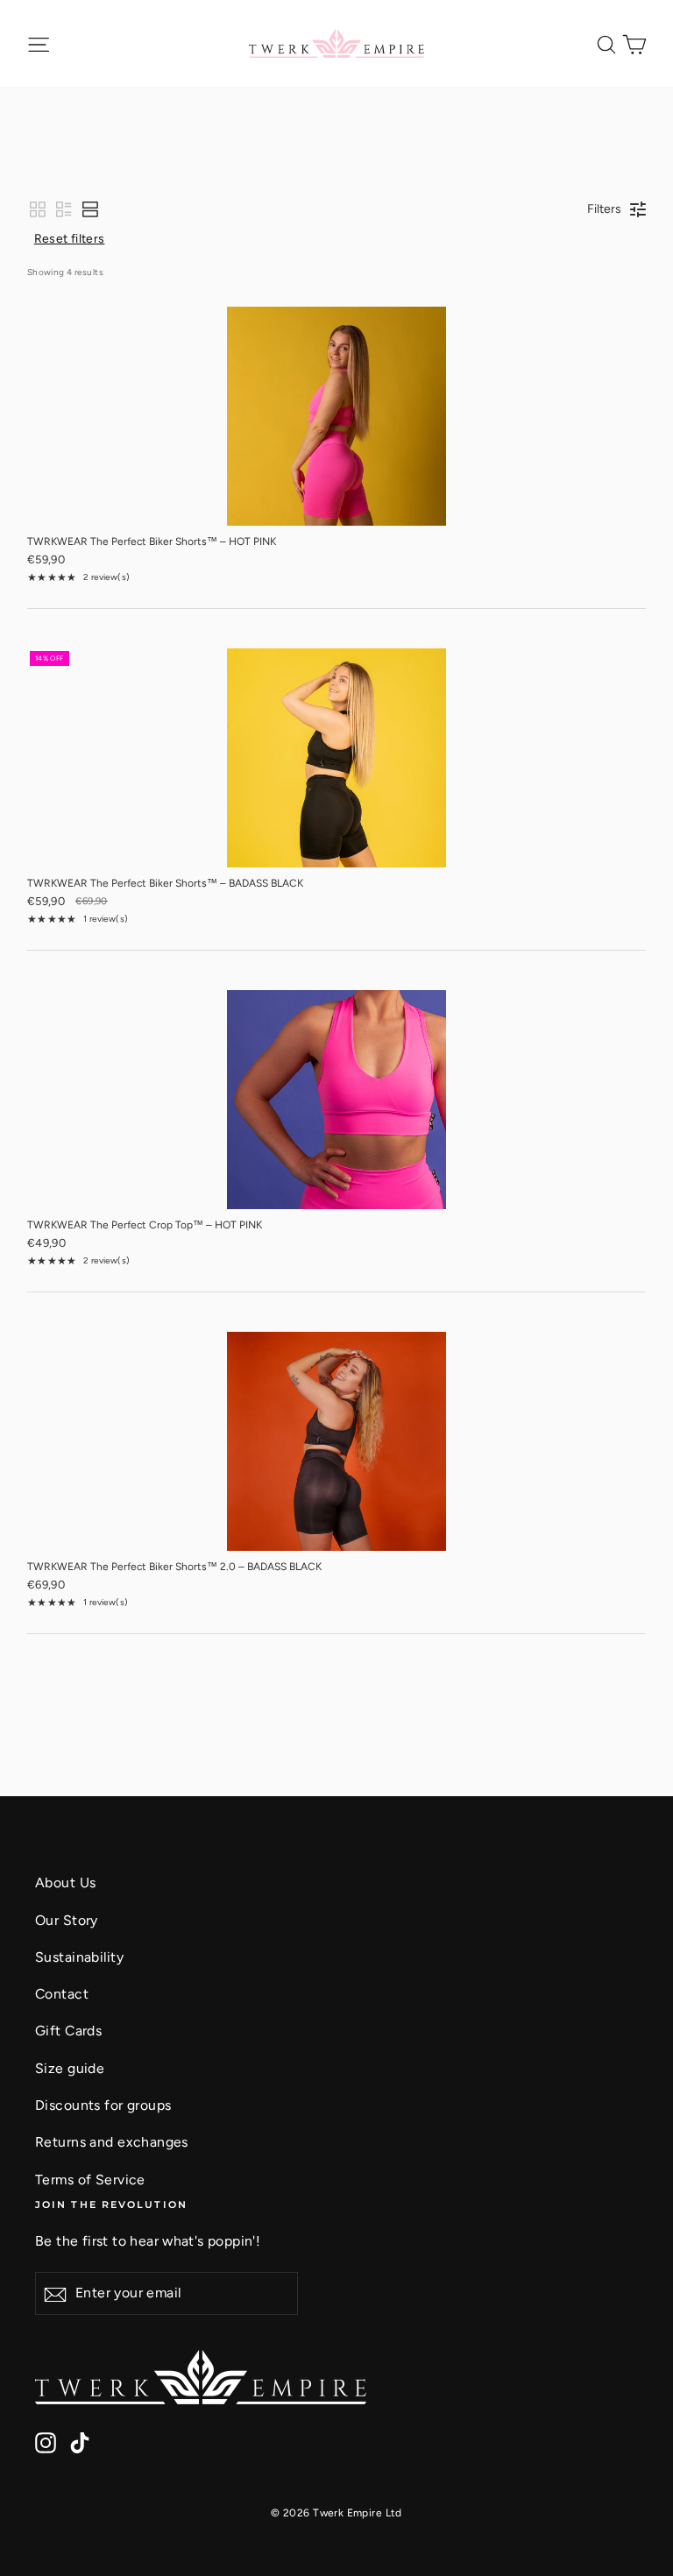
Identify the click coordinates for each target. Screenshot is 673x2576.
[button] (38, 209)
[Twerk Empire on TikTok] (80, 2441)
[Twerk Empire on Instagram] (46, 2441)
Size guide (70, 2068)
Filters (604, 209)
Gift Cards (68, 2031)
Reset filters (70, 239)
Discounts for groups (103, 2105)
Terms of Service (90, 2180)
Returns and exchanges (112, 2142)
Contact (62, 1994)
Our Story (67, 1920)
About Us (65, 1882)
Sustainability (79, 1957)
